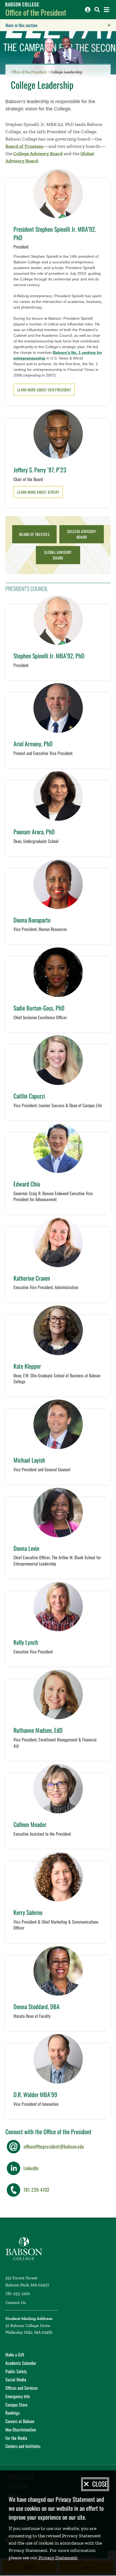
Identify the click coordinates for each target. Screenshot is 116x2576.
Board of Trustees (24, 146)
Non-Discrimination (21, 2430)
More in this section (55, 25)
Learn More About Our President (44, 390)
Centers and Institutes (23, 2446)
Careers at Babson (20, 2421)
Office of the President (36, 12)
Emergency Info (18, 2396)
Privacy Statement (57, 2558)
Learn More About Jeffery (38, 492)
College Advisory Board (38, 153)
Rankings (13, 2413)
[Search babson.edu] (97, 10)
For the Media (16, 2438)
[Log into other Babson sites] (88, 10)
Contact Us (16, 2302)
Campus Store (16, 2405)
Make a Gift (15, 2355)
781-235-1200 (18, 2294)
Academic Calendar (21, 2363)
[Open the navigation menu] (107, 10)
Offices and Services (22, 2388)
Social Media (16, 2379)
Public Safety (16, 2371)
